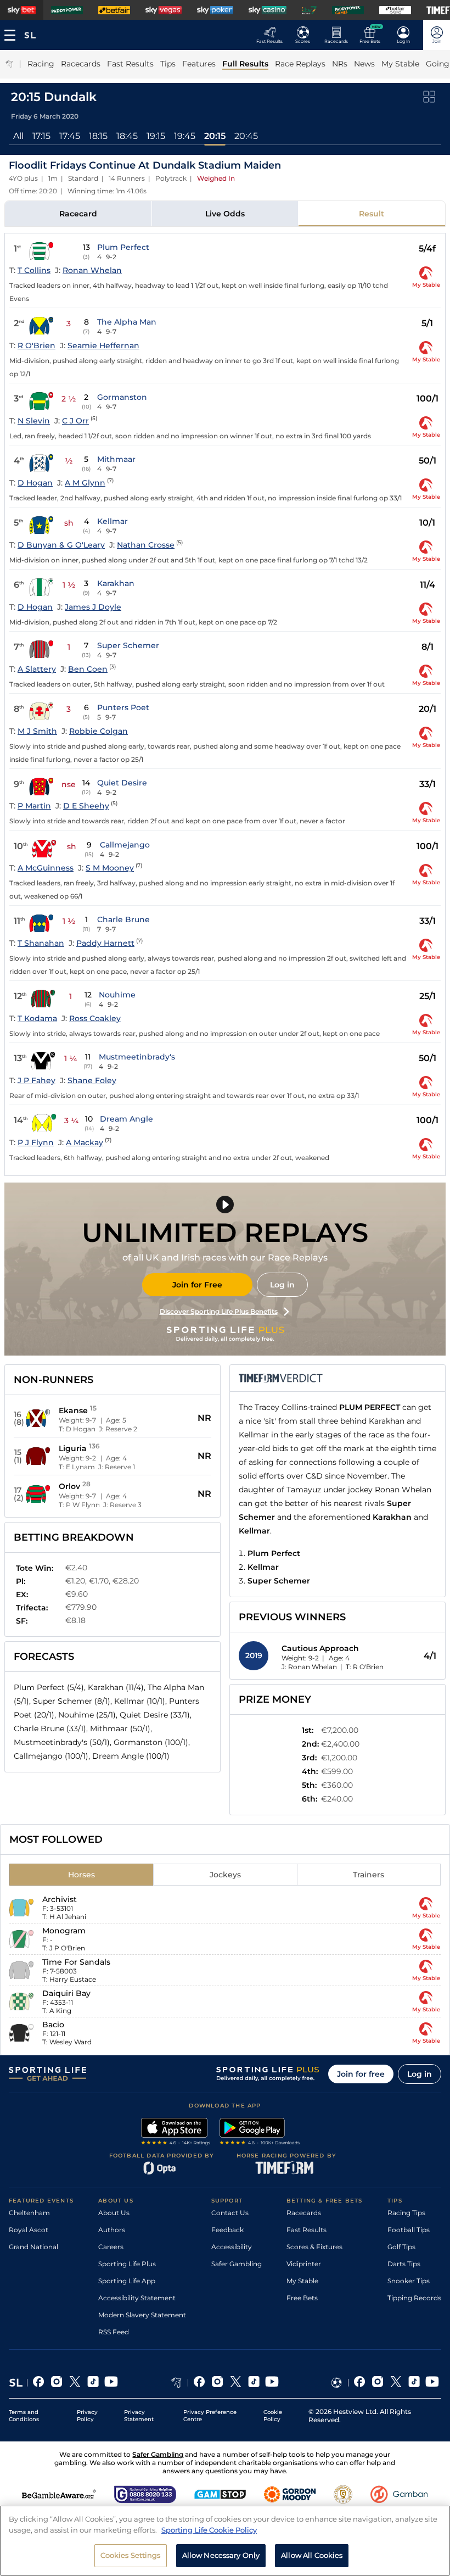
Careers (111, 2247)
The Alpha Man (127, 322)
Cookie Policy (273, 2416)
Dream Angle (126, 1119)
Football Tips (409, 2230)
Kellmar (113, 521)
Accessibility (232, 2247)
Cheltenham (29, 2213)
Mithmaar (116, 459)
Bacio (53, 2025)
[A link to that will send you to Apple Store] (176, 2133)
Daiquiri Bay (66, 1993)
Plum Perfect (123, 247)
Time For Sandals (76, 1962)
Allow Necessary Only (221, 2555)
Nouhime (117, 995)
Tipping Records (414, 2298)
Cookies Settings (131, 2555)
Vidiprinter (304, 2264)
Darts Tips (404, 2264)
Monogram (64, 1931)
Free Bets (302, 2298)
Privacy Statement (139, 2416)
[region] (225, 2541)
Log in (282, 1285)
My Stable (302, 2281)
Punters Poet (123, 707)
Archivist (60, 1899)
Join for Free (197, 1285)
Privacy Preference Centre (210, 2416)
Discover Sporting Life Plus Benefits (219, 1311)
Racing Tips (406, 2213)
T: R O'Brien (365, 1667)
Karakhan (116, 583)
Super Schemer (128, 645)
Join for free (361, 2074)
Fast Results (306, 2230)
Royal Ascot (29, 2230)
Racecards (304, 2213)
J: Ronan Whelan (309, 1667)
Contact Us (230, 2213)
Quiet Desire (122, 783)
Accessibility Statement (137, 2298)
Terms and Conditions (24, 2416)
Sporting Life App (127, 2281)
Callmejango (125, 845)
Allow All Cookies (312, 2555)
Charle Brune (123, 919)
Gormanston (122, 397)
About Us (114, 2213)
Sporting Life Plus (127, 2264)
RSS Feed (114, 2332)
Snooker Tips (409, 2281)
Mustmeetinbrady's (137, 1057)
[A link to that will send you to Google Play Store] (260, 2133)
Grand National (33, 2247)
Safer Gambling (237, 2264)
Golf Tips (401, 2247)
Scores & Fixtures (314, 2247)
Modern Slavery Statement (142, 2315)
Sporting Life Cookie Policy (209, 2530)
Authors (112, 2230)
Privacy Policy (87, 2416)
